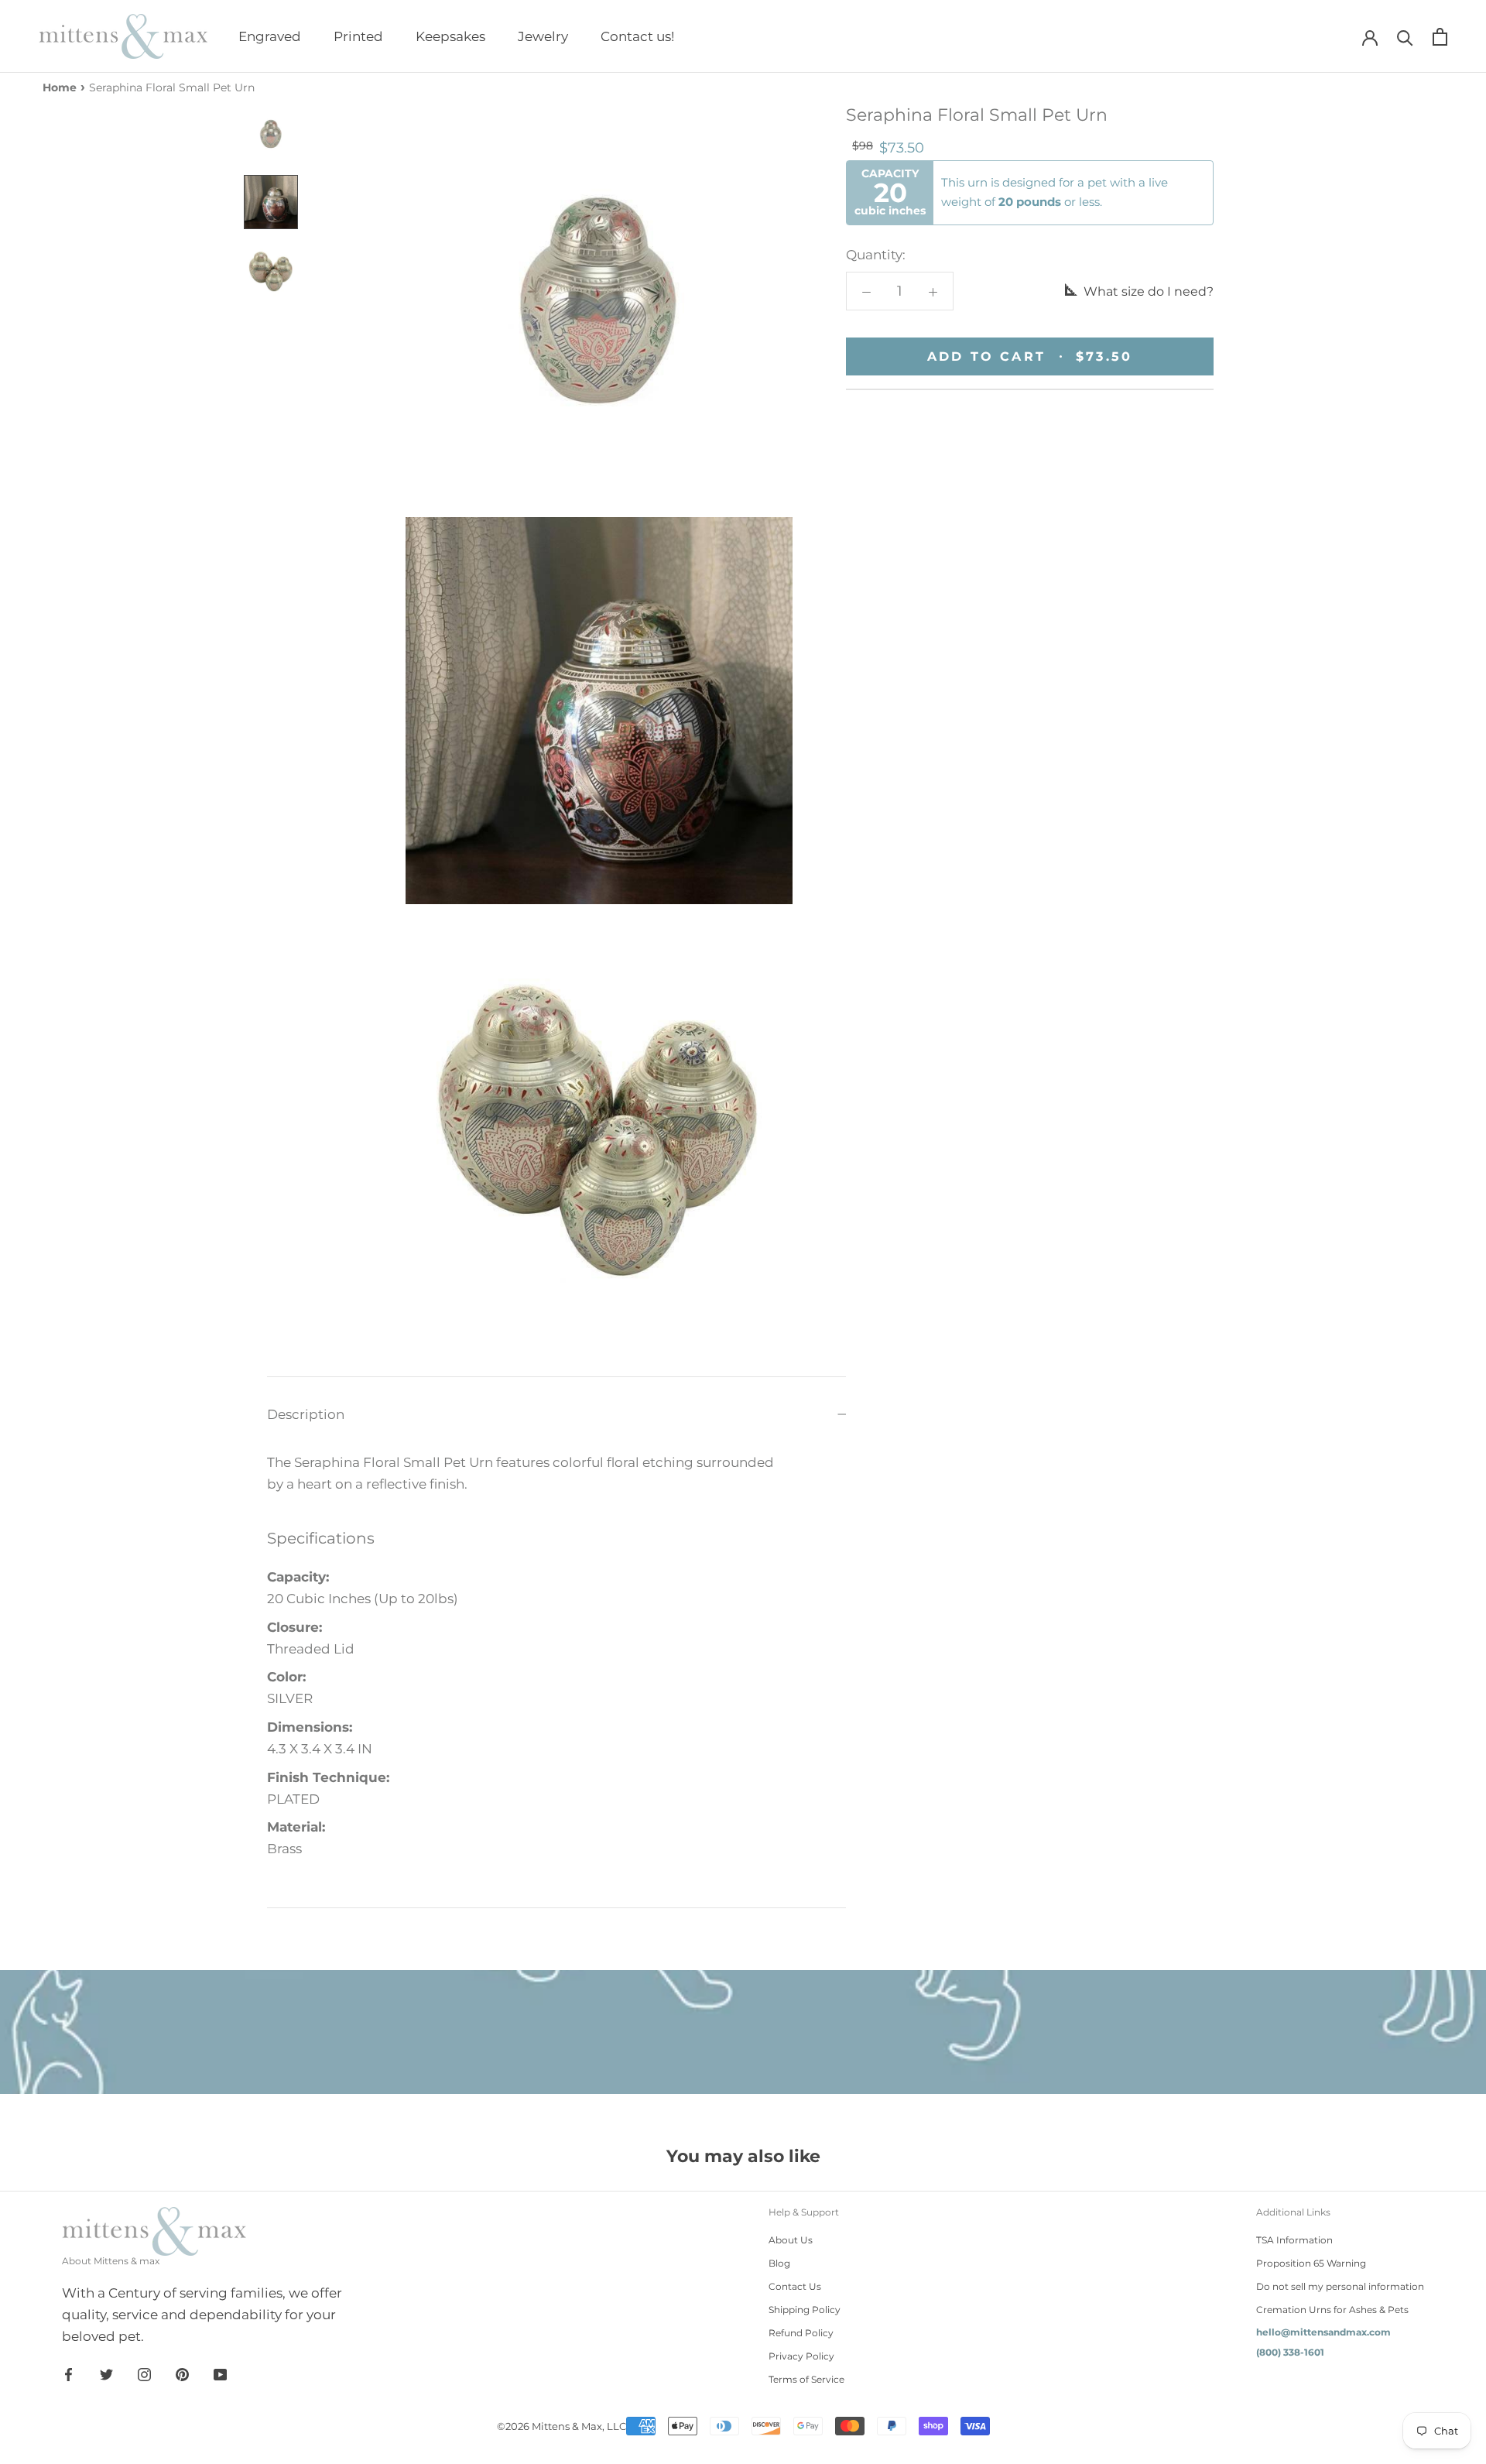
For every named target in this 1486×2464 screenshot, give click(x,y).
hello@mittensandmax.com (1323, 2332)
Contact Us (795, 2286)
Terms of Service (806, 2379)
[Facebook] (68, 2373)
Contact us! (637, 36)
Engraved (270, 36)
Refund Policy (801, 2333)
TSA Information (1294, 2240)
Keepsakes (450, 36)
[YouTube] (220, 2373)
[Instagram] (144, 2373)
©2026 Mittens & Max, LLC (562, 2426)
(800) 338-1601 (1290, 2352)
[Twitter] (106, 2373)
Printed (358, 36)
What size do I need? (1147, 291)
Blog (779, 2263)
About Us (791, 2240)
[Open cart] (1440, 37)
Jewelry (543, 36)
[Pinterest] (182, 2373)
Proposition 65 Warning (1311, 2263)
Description (306, 1414)
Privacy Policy (801, 2356)
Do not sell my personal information (1340, 2286)
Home (60, 87)
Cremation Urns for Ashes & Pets (1332, 2310)
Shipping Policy (805, 2310)
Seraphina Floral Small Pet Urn (172, 87)
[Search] (1405, 37)
